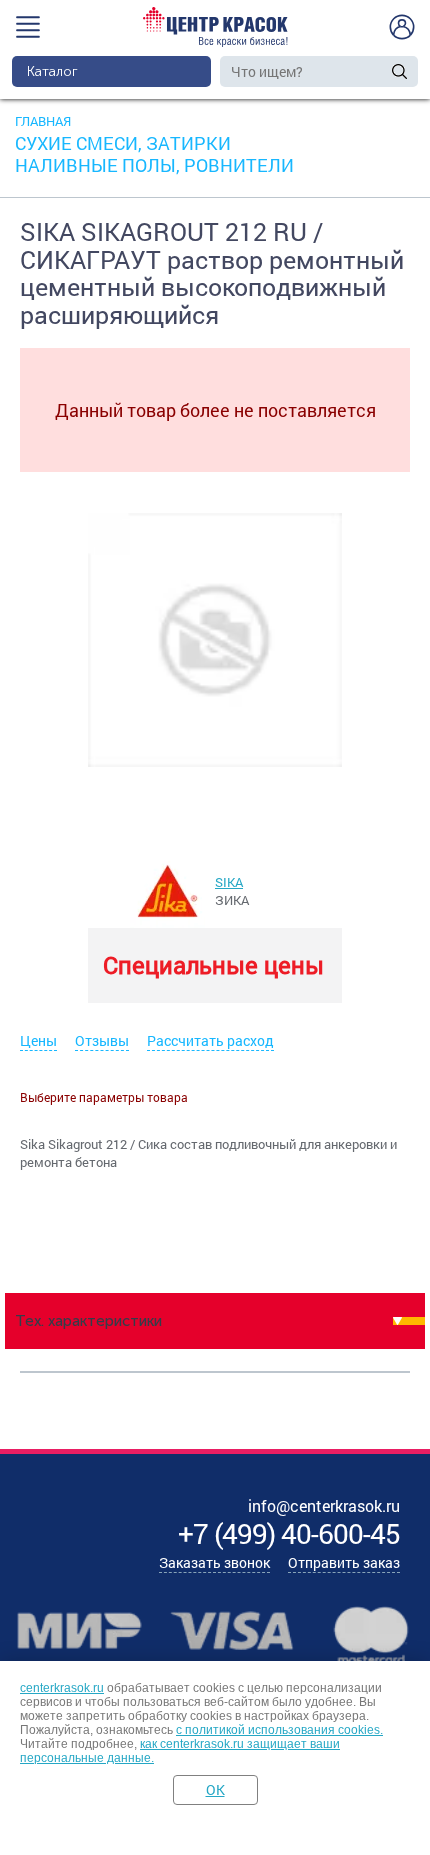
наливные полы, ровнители (154, 165)
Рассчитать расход (210, 1040)
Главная (43, 121)
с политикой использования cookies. (279, 1730)
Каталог (52, 71)
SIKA (229, 882)
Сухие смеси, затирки (123, 143)
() (289, 1533)
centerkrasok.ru (62, 1688)
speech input (379, 71)
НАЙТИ (400, 71)
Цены (38, 1040)
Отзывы (102, 1040)
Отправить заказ (344, 1562)
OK (215, 1789)
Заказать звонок (214, 1562)
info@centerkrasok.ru (324, 1505)
